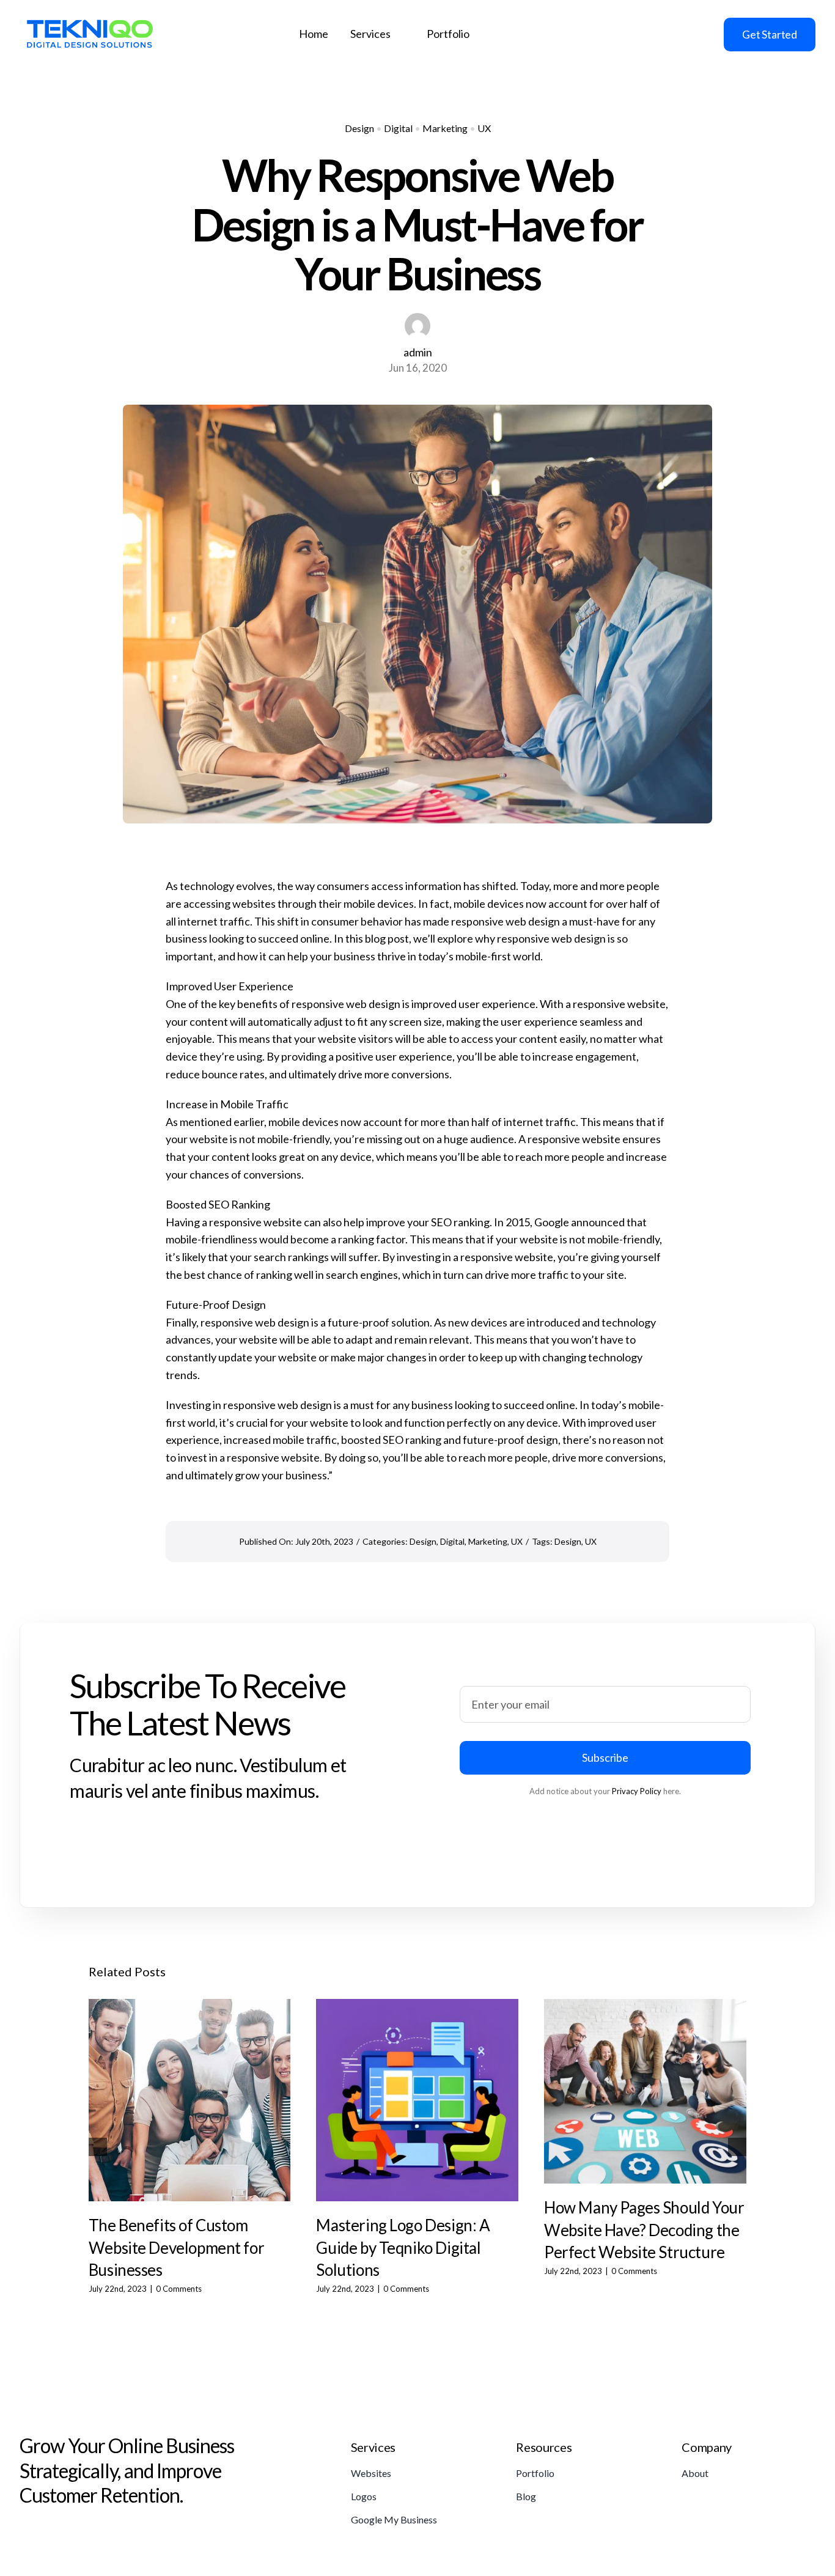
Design (359, 128)
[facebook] (604, 34)
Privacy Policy (637, 1791)
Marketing (445, 128)
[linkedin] (646, 34)
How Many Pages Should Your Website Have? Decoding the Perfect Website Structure (644, 2230)
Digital (398, 128)
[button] (98, 2147)
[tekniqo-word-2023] (90, 17)
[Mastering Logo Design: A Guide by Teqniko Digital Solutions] (417, 2100)
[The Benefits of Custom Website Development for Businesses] (190, 2100)
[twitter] (625, 34)
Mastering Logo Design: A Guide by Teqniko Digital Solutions (403, 2247)
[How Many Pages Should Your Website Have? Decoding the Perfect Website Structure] (645, 2091)
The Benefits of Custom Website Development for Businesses (176, 2247)
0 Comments (179, 2289)
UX (484, 128)
